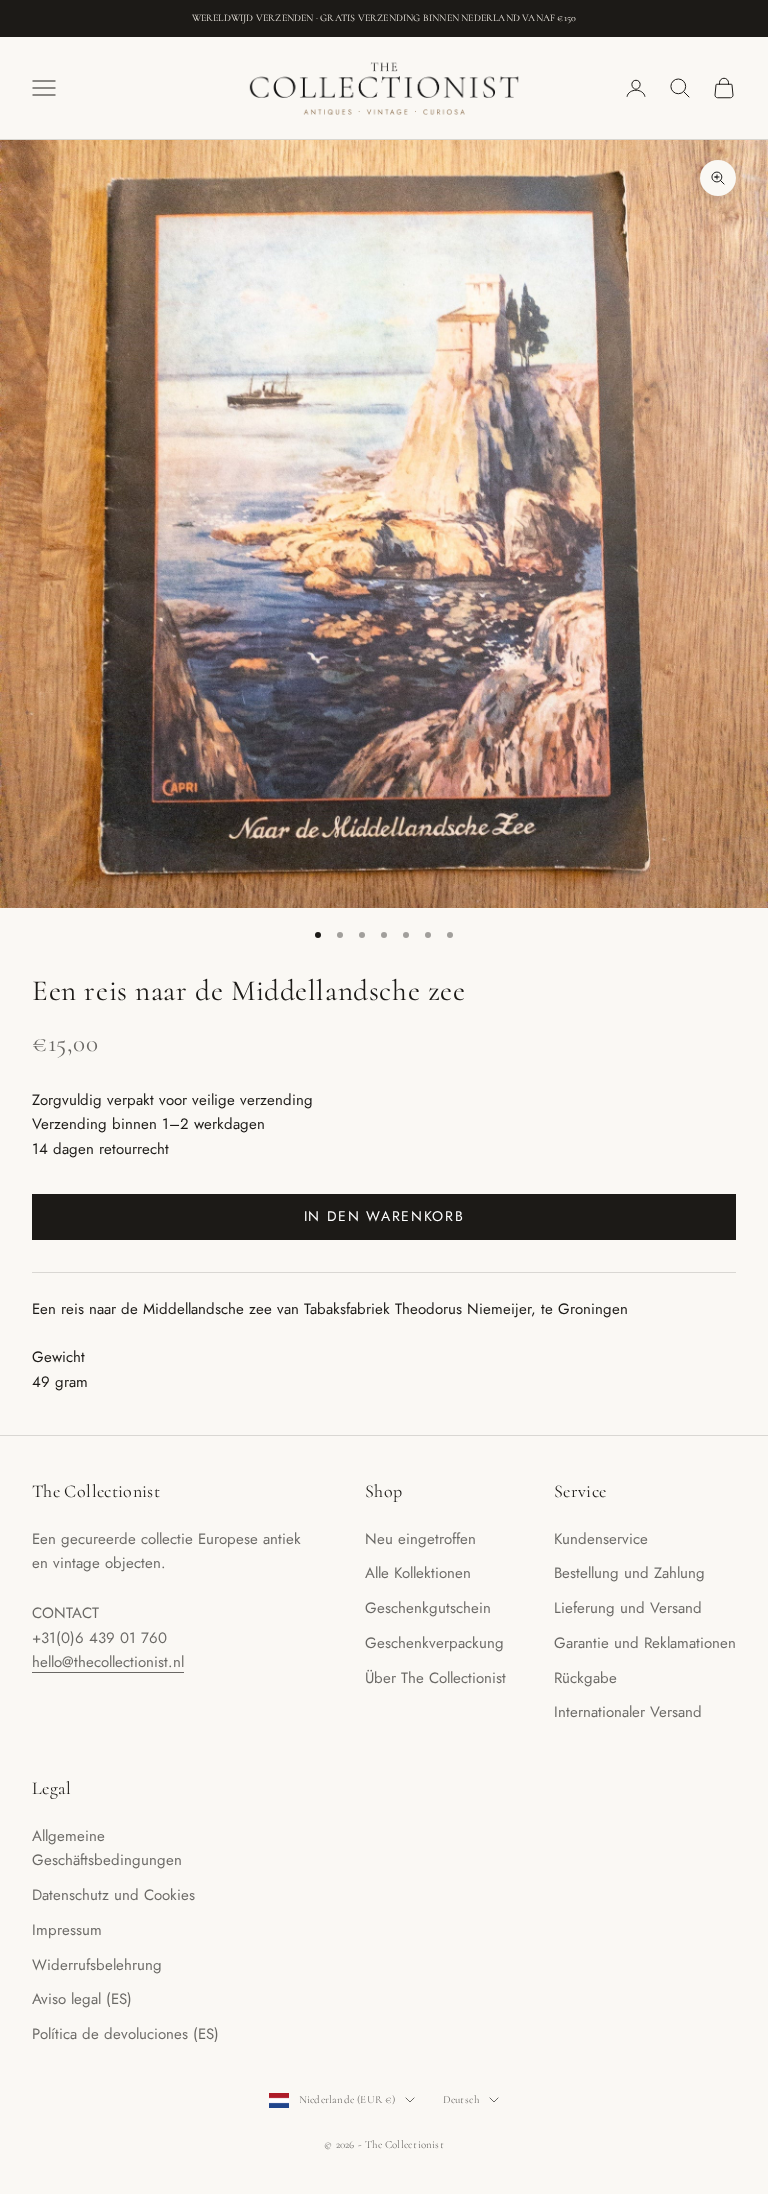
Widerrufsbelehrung (97, 1965)
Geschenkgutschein (428, 1608)
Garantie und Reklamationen (645, 1643)
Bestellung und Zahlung (629, 1573)
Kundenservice (601, 1539)
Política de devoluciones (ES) (125, 2034)
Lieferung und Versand (628, 1608)
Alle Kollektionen (418, 1573)
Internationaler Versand (628, 1712)
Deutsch (461, 2099)
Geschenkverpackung (434, 1643)
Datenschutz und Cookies (113, 1895)
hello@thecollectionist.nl (108, 1662)
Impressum (67, 1930)
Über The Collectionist (435, 1678)
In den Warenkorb (384, 1216)
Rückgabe (585, 1678)
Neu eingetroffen (420, 1539)
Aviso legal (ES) (82, 1999)
